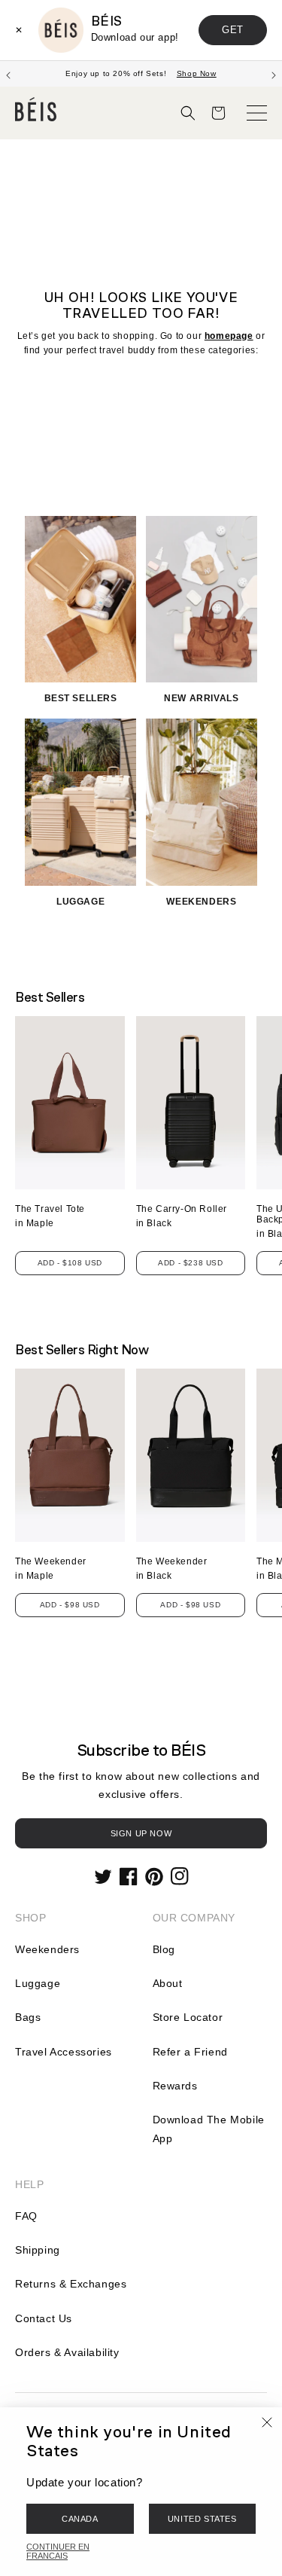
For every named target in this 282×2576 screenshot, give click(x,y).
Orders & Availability (67, 2352)
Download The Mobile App (209, 2129)
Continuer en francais (58, 2551)
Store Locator (188, 2017)
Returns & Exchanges (71, 2284)
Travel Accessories (64, 2052)
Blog (164, 1949)
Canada (80, 2519)
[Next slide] (274, 74)
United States (202, 2519)
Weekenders (47, 1949)
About (168, 1983)
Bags (28, 2017)
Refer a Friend (190, 2052)
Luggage (38, 1983)
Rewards (175, 2086)
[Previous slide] (8, 74)
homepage (229, 336)
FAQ (26, 2216)
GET (233, 30)
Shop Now (197, 73)
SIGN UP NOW (141, 1833)
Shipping (38, 2250)
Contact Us (44, 2318)
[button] (188, 113)
